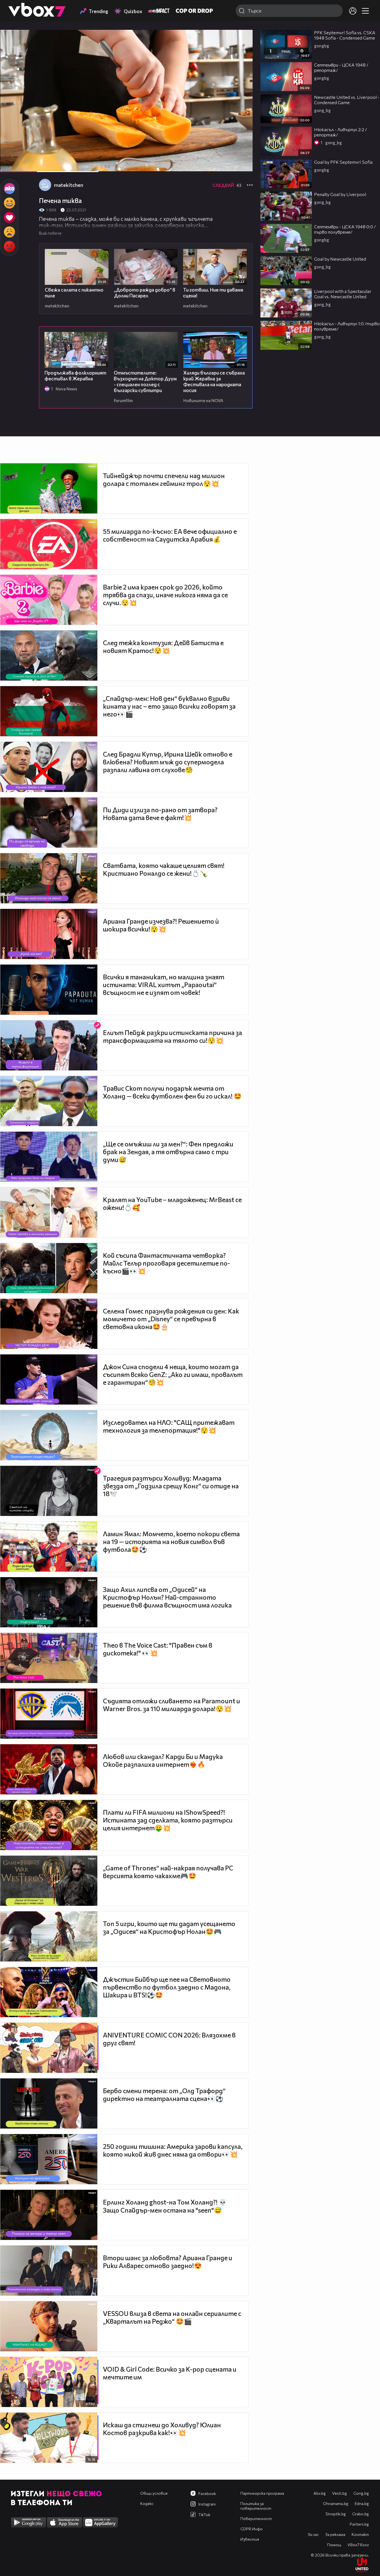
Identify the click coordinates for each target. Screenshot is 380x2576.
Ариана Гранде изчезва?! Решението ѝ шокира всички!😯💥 (161, 925)
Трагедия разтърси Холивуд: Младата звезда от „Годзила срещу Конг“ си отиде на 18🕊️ (171, 1486)
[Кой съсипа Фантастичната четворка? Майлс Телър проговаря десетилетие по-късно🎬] (49, 1268)
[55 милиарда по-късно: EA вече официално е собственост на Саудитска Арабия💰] (49, 544)
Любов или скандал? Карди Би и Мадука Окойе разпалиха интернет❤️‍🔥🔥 (163, 1760)
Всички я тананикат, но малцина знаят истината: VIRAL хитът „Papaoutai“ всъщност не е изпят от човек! (164, 985)
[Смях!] (9, 203)
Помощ (334, 2545)
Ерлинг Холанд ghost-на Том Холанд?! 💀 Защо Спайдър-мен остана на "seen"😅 (165, 2206)
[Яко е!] (9, 189)
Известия (250, 2539)
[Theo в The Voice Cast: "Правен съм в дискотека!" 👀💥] (49, 1658)
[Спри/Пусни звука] (21, 165)
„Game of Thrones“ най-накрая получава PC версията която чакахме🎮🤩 (168, 1872)
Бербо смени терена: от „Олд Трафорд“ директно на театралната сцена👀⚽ (164, 2095)
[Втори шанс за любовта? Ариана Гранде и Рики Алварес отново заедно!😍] (49, 2271)
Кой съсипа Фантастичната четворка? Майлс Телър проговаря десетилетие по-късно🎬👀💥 (166, 1263)
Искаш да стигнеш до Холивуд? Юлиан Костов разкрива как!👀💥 (162, 2429)
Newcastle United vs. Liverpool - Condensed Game (347, 100)
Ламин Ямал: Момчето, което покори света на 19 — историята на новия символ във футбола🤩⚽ (171, 1542)
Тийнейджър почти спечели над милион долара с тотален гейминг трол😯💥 (164, 480)
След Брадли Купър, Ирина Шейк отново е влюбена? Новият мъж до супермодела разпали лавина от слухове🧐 (168, 762)
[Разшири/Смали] (229, 165)
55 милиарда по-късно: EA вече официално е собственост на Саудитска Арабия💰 (170, 535)
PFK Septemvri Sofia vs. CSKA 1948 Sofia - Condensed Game (345, 35)
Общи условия (154, 2493)
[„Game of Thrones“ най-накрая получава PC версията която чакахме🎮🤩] (49, 1881)
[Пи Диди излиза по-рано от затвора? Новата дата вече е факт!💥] (49, 823)
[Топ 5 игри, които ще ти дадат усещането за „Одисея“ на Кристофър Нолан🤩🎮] (49, 1936)
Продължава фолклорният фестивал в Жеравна (75, 376)
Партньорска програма (262, 2493)
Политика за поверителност (256, 2506)
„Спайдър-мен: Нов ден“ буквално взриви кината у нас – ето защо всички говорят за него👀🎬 (169, 706)
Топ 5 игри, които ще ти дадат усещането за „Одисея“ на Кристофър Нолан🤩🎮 (169, 1927)
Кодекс (147, 2503)
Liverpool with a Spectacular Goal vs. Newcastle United (343, 294)
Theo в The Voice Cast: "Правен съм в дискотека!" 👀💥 (158, 1649)
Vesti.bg (340, 2493)
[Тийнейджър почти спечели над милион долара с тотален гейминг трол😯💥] (49, 488)
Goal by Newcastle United (340, 259)
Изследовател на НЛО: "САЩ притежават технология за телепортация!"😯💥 (169, 1426)
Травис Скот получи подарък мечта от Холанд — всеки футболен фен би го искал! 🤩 (172, 1092)
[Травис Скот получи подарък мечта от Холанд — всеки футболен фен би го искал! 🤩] (49, 1101)
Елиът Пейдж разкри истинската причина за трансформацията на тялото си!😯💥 (172, 1036)
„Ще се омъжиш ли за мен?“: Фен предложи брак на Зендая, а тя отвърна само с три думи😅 (168, 1152)
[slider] (64, 157)
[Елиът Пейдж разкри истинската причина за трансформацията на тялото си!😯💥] (49, 1045)
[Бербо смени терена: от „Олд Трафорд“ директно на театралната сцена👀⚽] (49, 2103)
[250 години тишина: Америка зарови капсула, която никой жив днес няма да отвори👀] (49, 2159)
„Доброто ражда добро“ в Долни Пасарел (145, 293)
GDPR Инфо (251, 2529)
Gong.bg (361, 2493)
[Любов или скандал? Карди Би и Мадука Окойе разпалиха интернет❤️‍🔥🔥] (49, 1769)
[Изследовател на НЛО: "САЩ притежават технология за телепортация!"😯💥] (49, 1435)
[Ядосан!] (9, 246)
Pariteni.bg (359, 2524)
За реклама (335, 2534)
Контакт (360, 2534)
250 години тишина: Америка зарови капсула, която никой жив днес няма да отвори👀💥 (173, 2150)
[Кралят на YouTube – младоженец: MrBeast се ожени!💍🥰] (49, 1212)
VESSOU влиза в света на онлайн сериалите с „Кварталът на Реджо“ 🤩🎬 (172, 2317)
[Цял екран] (242, 165)
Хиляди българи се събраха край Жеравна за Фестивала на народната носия (214, 381)
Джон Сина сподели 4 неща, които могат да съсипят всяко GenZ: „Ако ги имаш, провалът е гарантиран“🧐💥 (173, 1374)
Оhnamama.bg (336, 2503)
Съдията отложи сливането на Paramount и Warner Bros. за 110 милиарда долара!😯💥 (172, 1705)
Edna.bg (362, 2503)
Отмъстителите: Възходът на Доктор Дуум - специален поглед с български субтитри (145, 381)
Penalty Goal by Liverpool (340, 194)
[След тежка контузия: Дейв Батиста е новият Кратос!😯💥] (49, 655)
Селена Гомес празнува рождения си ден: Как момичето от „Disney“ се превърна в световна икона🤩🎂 (171, 1319)
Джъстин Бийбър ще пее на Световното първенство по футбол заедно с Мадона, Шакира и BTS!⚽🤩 (167, 1987)
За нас (313, 2534)
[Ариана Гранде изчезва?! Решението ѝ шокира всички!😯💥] (49, 934)
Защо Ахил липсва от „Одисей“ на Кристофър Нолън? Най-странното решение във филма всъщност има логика (167, 1597)
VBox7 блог (358, 2545)
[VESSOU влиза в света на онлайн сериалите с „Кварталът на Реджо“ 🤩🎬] (49, 2326)
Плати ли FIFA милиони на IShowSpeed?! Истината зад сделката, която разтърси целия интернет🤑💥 (168, 1820)
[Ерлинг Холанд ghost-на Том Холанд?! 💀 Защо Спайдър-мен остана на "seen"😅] (49, 2215)
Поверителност (256, 2518)
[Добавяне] (242, 52)
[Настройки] (242, 40)
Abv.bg (320, 2493)
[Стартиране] (9, 165)
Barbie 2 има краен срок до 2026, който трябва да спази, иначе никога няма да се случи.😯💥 (165, 595)
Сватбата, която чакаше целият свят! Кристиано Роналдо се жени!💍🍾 (164, 869)
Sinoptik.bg (336, 2514)
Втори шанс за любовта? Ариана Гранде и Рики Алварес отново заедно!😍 (168, 2262)
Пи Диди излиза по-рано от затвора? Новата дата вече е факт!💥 (160, 814)
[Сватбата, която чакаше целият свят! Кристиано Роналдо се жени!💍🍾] (49, 878)
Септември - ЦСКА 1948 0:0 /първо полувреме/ (345, 229)
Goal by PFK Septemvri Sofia (343, 162)
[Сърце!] (9, 217)
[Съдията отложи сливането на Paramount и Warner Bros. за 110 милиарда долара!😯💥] (49, 1714)
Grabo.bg (361, 2514)
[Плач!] (9, 232)
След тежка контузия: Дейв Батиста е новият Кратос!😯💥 (163, 647)
